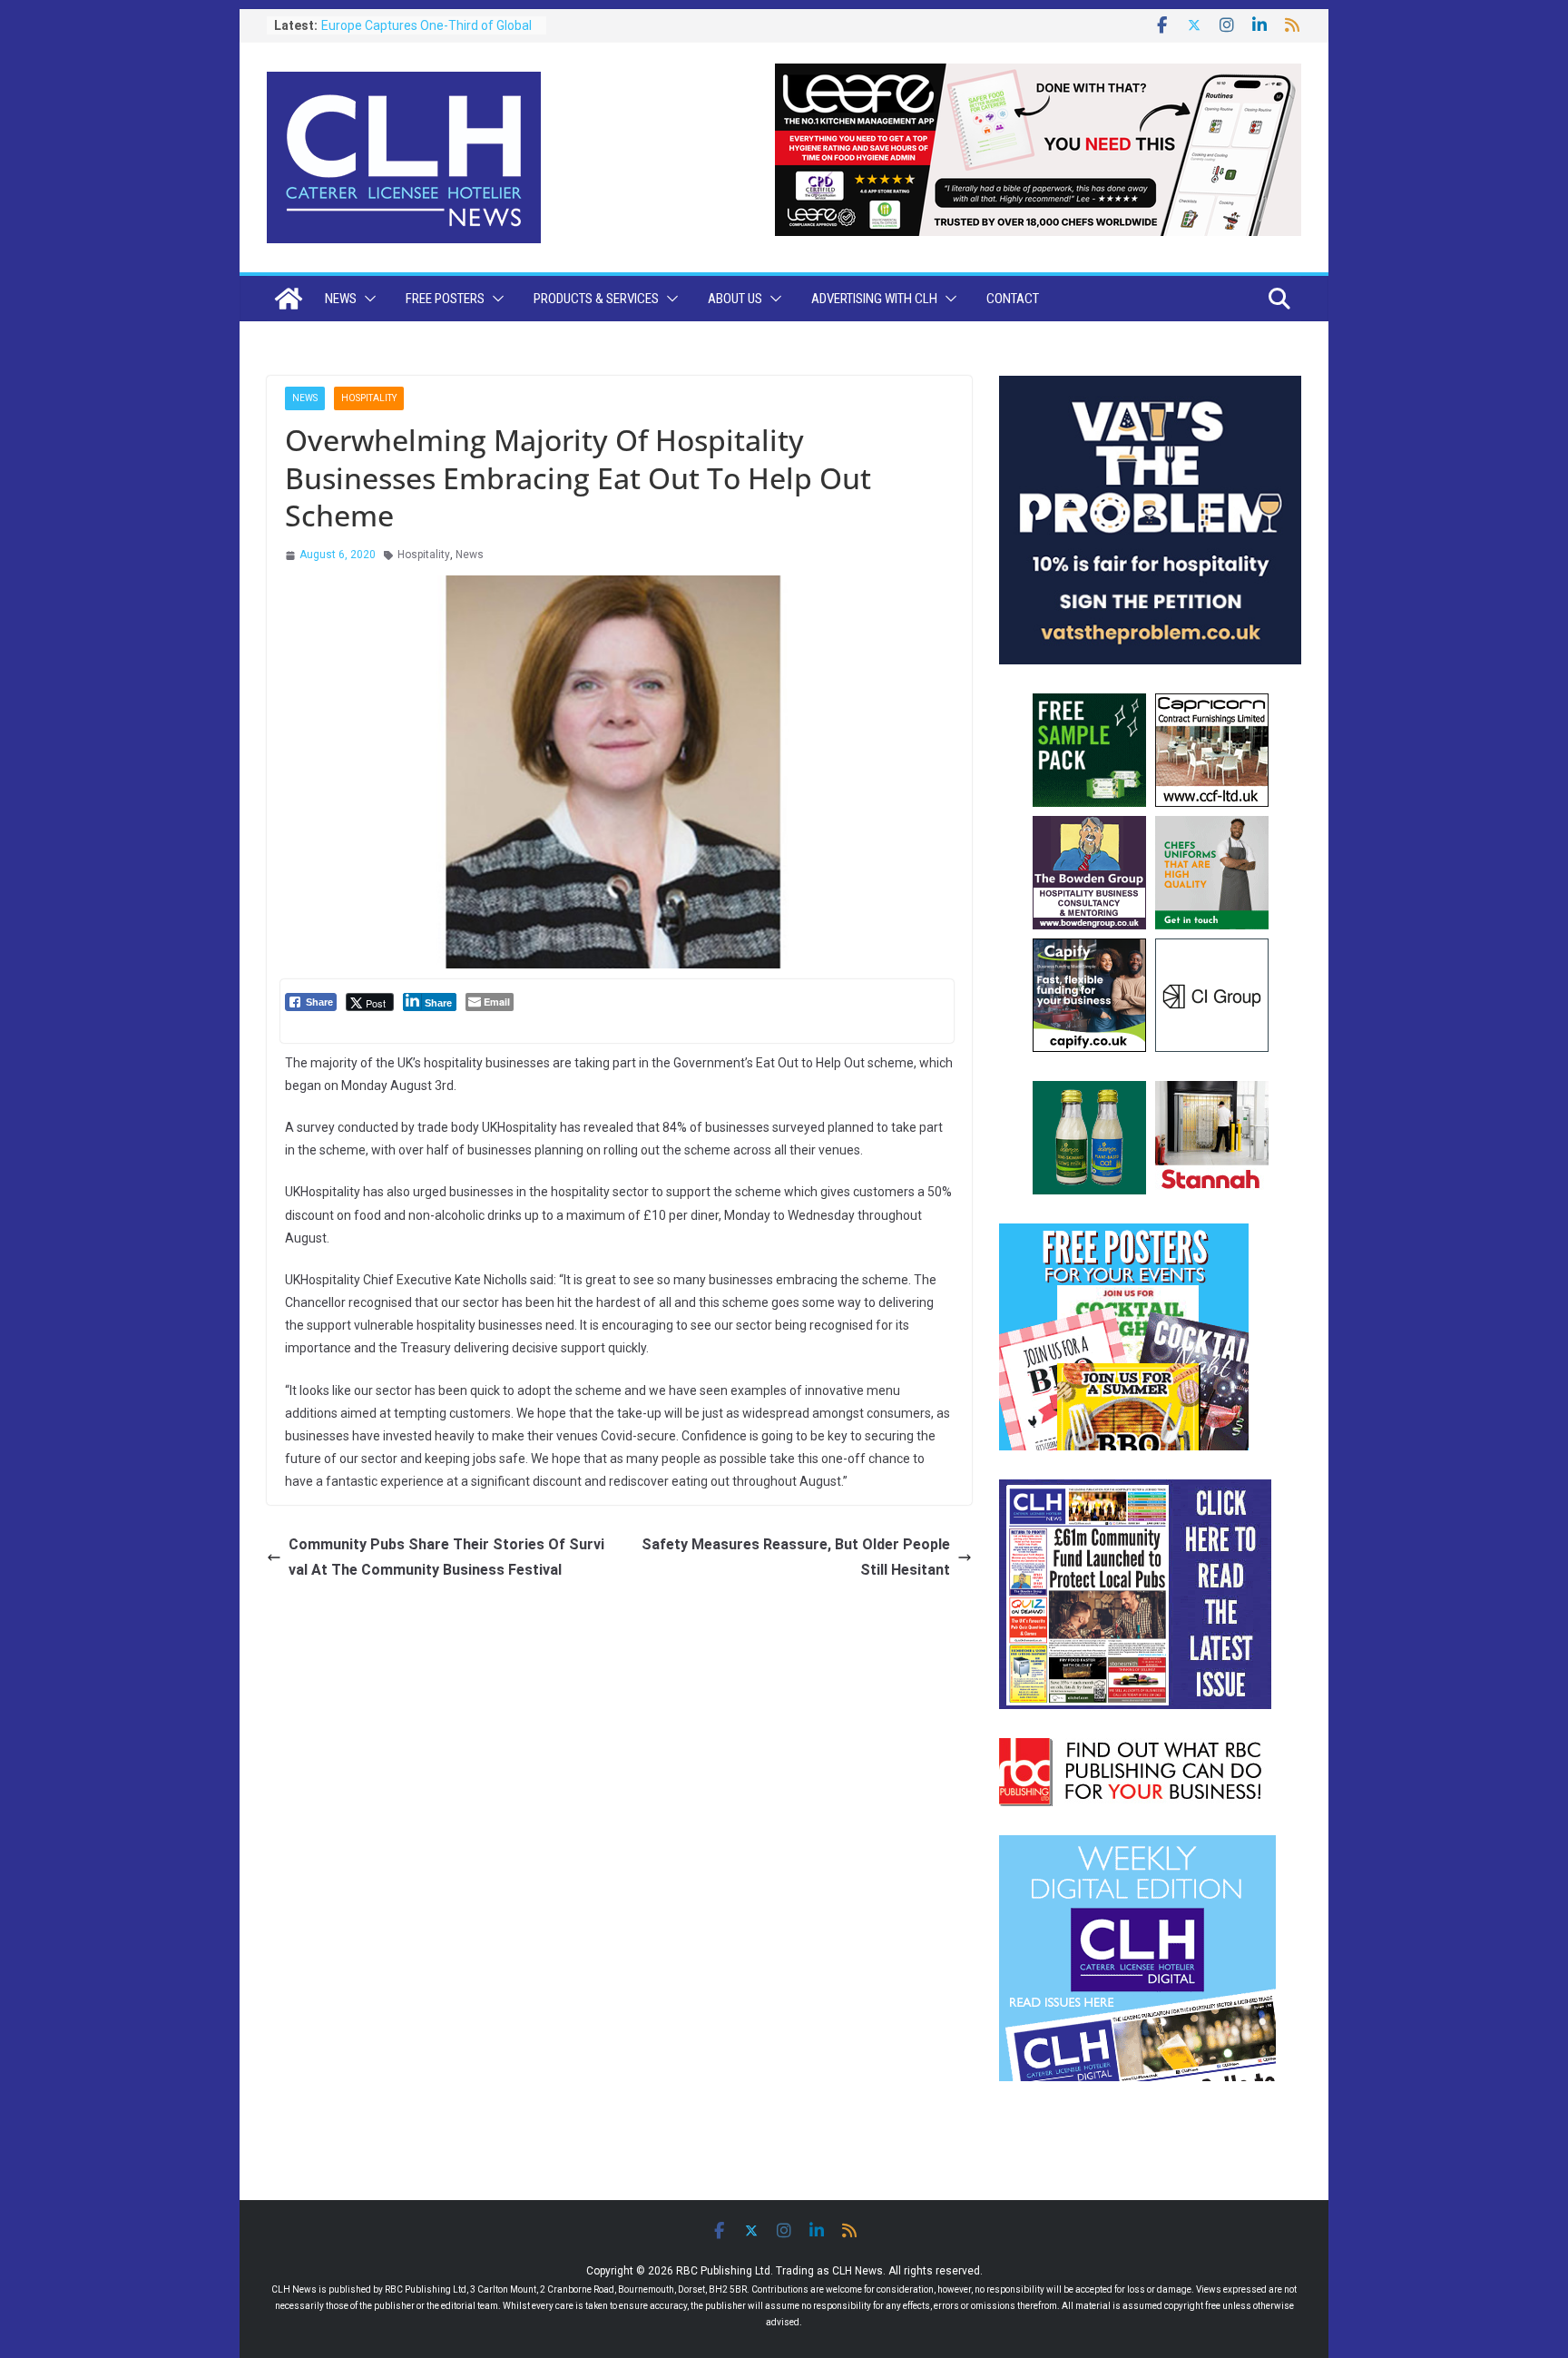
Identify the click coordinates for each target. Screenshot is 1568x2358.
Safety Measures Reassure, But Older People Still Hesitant (796, 1557)
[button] (367, 299)
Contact (1013, 299)
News (341, 299)
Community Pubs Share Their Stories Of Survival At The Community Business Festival (446, 1557)
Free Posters (445, 299)
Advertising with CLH (874, 299)
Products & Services (596, 299)
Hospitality (369, 398)
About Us (735, 299)
